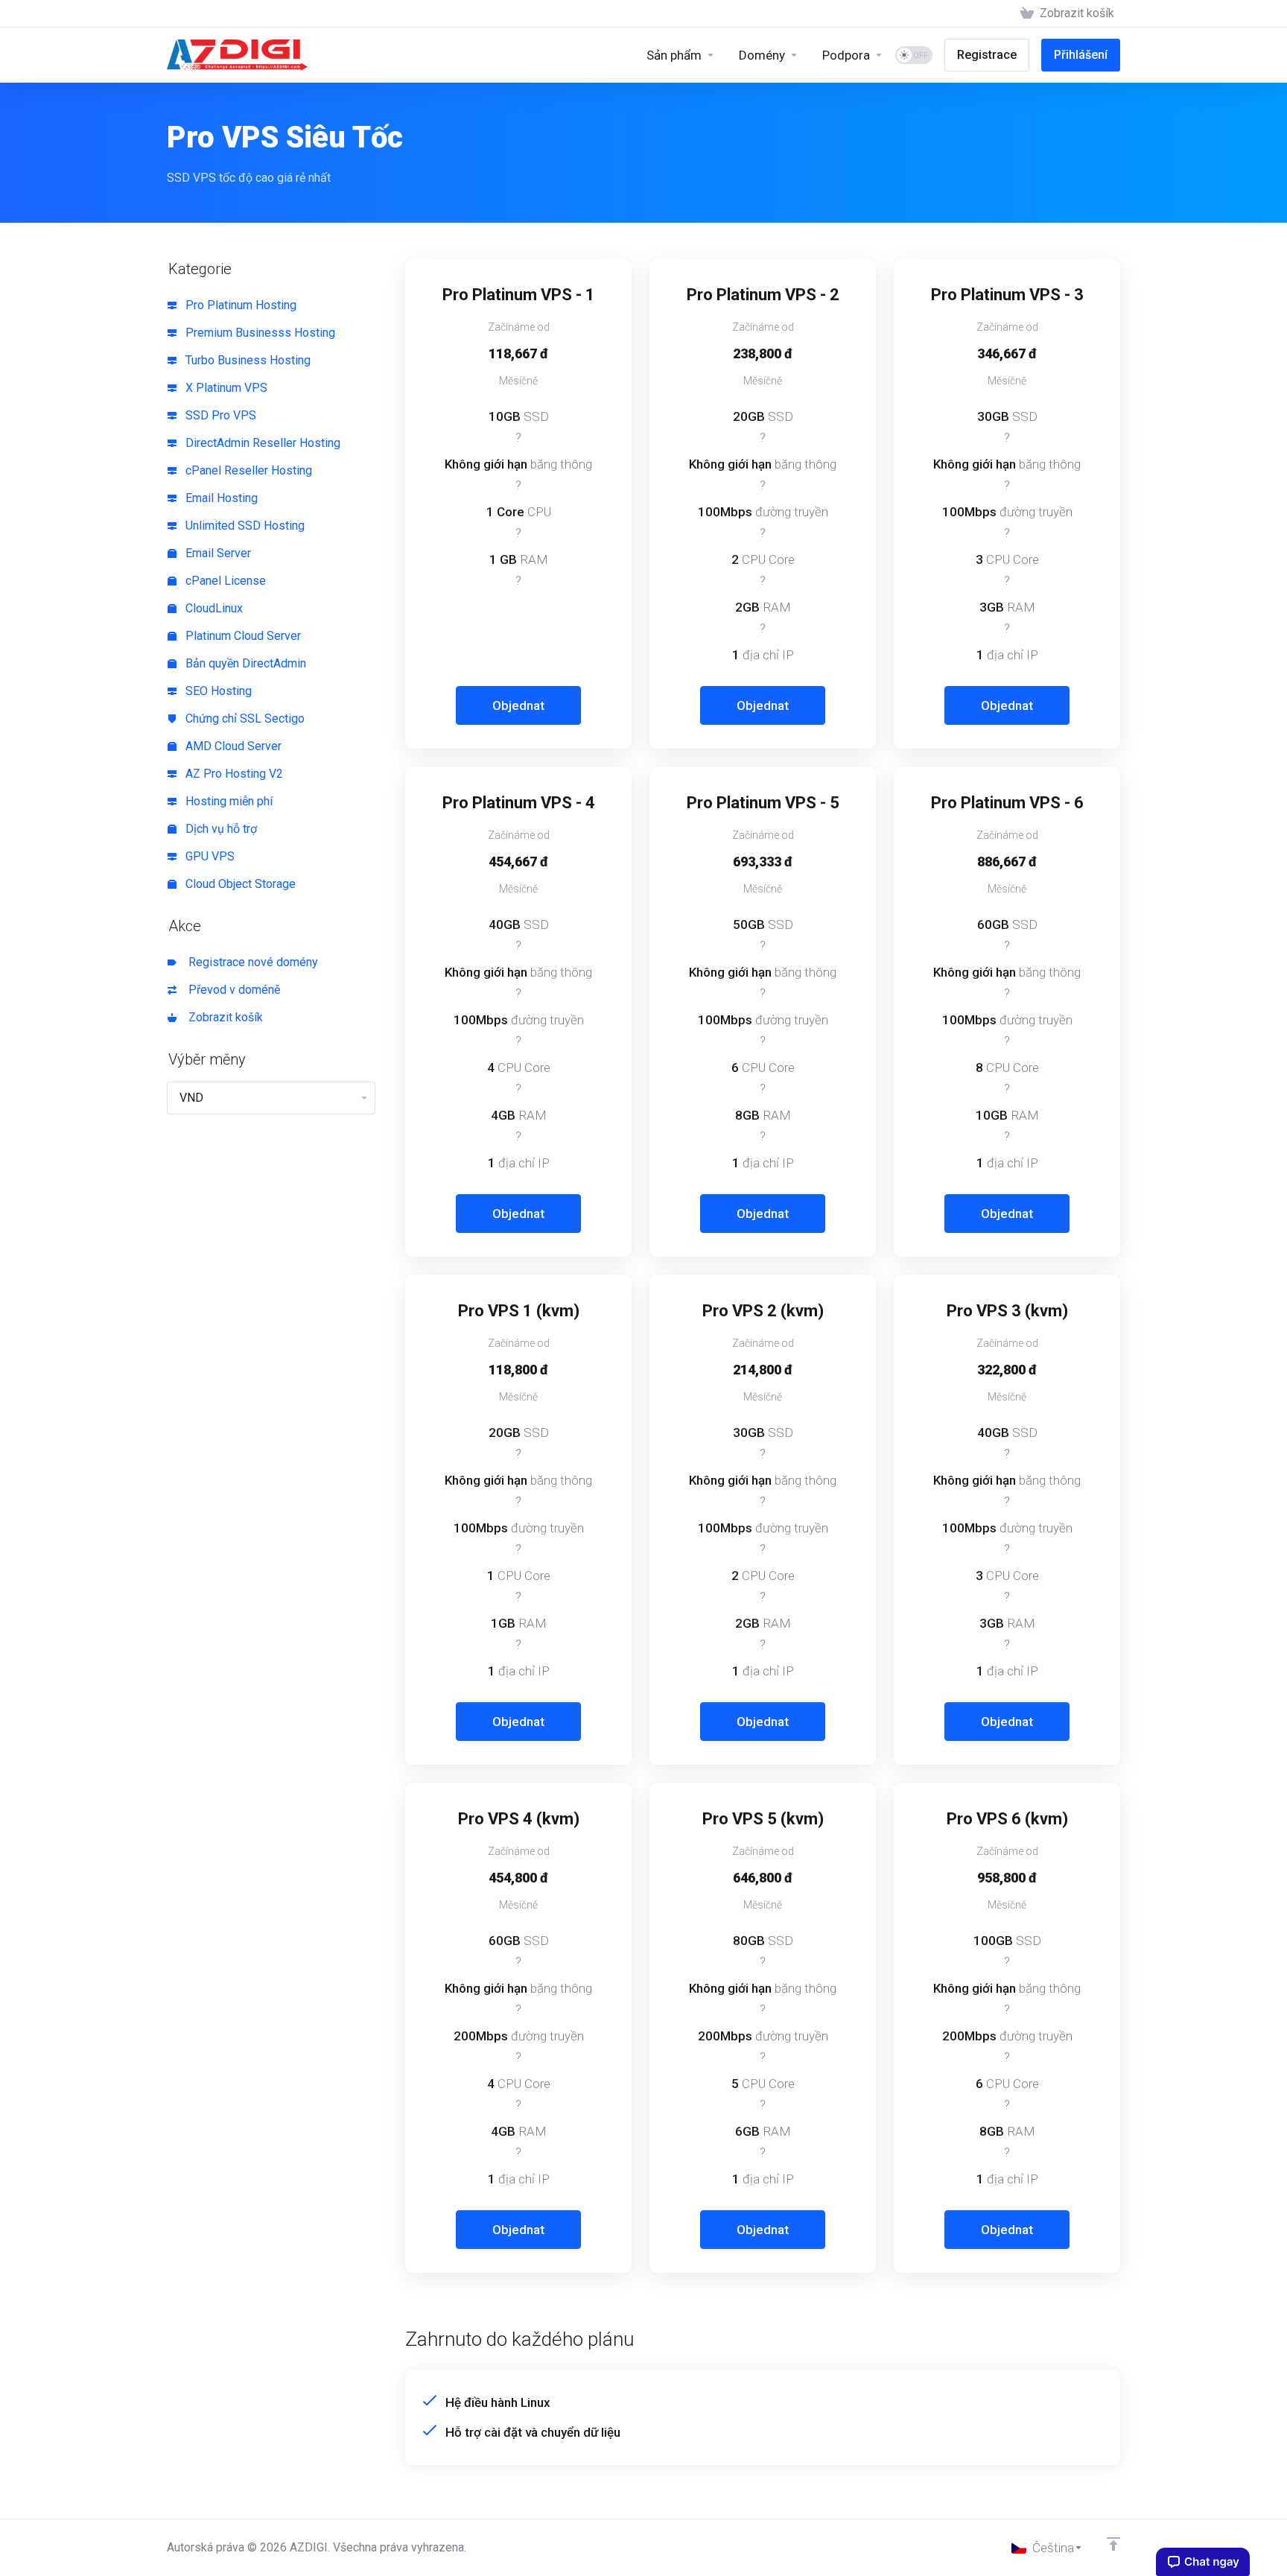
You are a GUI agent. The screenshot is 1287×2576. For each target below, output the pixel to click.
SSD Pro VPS (219, 415)
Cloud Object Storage (239, 884)
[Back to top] (1113, 2544)
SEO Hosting (217, 691)
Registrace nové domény (250, 962)
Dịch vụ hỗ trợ (220, 829)
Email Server (217, 553)
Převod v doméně (231, 990)
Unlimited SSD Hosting (244, 526)
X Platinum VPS (225, 388)
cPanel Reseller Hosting (247, 470)
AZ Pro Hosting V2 (233, 774)
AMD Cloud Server (232, 746)
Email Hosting (220, 498)
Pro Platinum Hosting (239, 305)
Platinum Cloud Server (242, 636)
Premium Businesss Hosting (259, 333)
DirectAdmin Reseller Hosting (261, 443)
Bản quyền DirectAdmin (244, 663)
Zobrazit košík (223, 1017)
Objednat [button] (518, 705)
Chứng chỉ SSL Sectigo (244, 718)
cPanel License (224, 581)
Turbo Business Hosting (247, 360)
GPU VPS (209, 856)
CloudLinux (213, 608)
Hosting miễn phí (228, 801)
